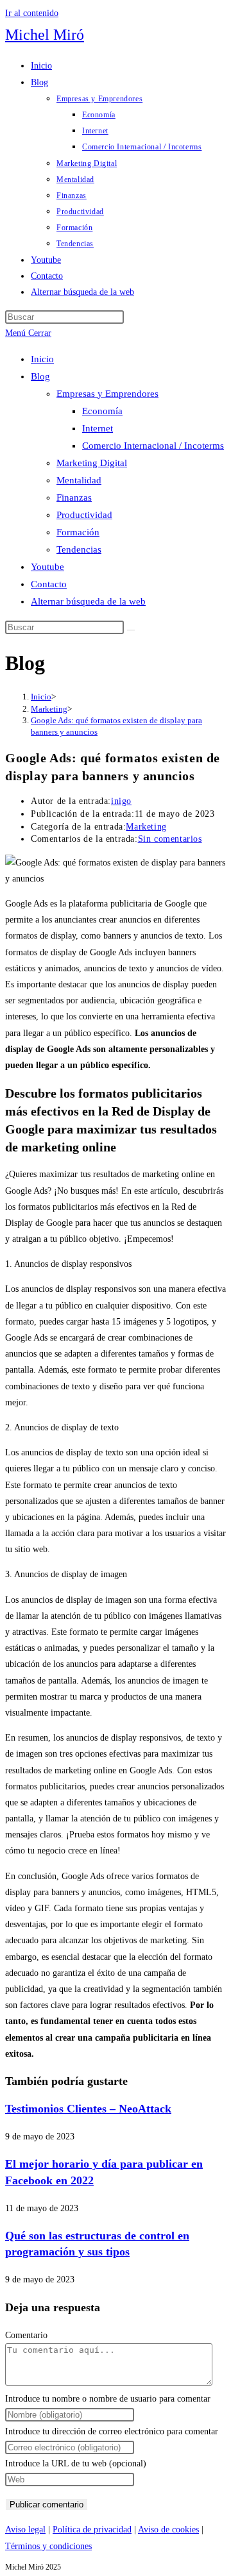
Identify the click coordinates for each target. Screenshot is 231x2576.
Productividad (84, 515)
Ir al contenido (32, 13)
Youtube (47, 567)
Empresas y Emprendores (107, 394)
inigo (121, 801)
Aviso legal (25, 2530)
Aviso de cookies (168, 2530)
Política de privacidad (92, 2530)
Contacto (49, 584)
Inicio (42, 359)
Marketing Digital (92, 463)
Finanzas (74, 498)
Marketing (146, 827)
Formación (78, 532)
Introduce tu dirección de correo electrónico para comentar (112, 2431)
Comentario (26, 2335)
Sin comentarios (170, 839)
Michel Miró (45, 35)
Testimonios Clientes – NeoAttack (88, 2109)
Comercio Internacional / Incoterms (153, 446)
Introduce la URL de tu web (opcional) (76, 2463)
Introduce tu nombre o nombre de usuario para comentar (108, 2399)
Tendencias (79, 549)
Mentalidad (79, 480)
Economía (102, 411)
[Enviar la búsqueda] (131, 630)
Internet (98, 428)
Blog (40, 376)
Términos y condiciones (48, 2546)
